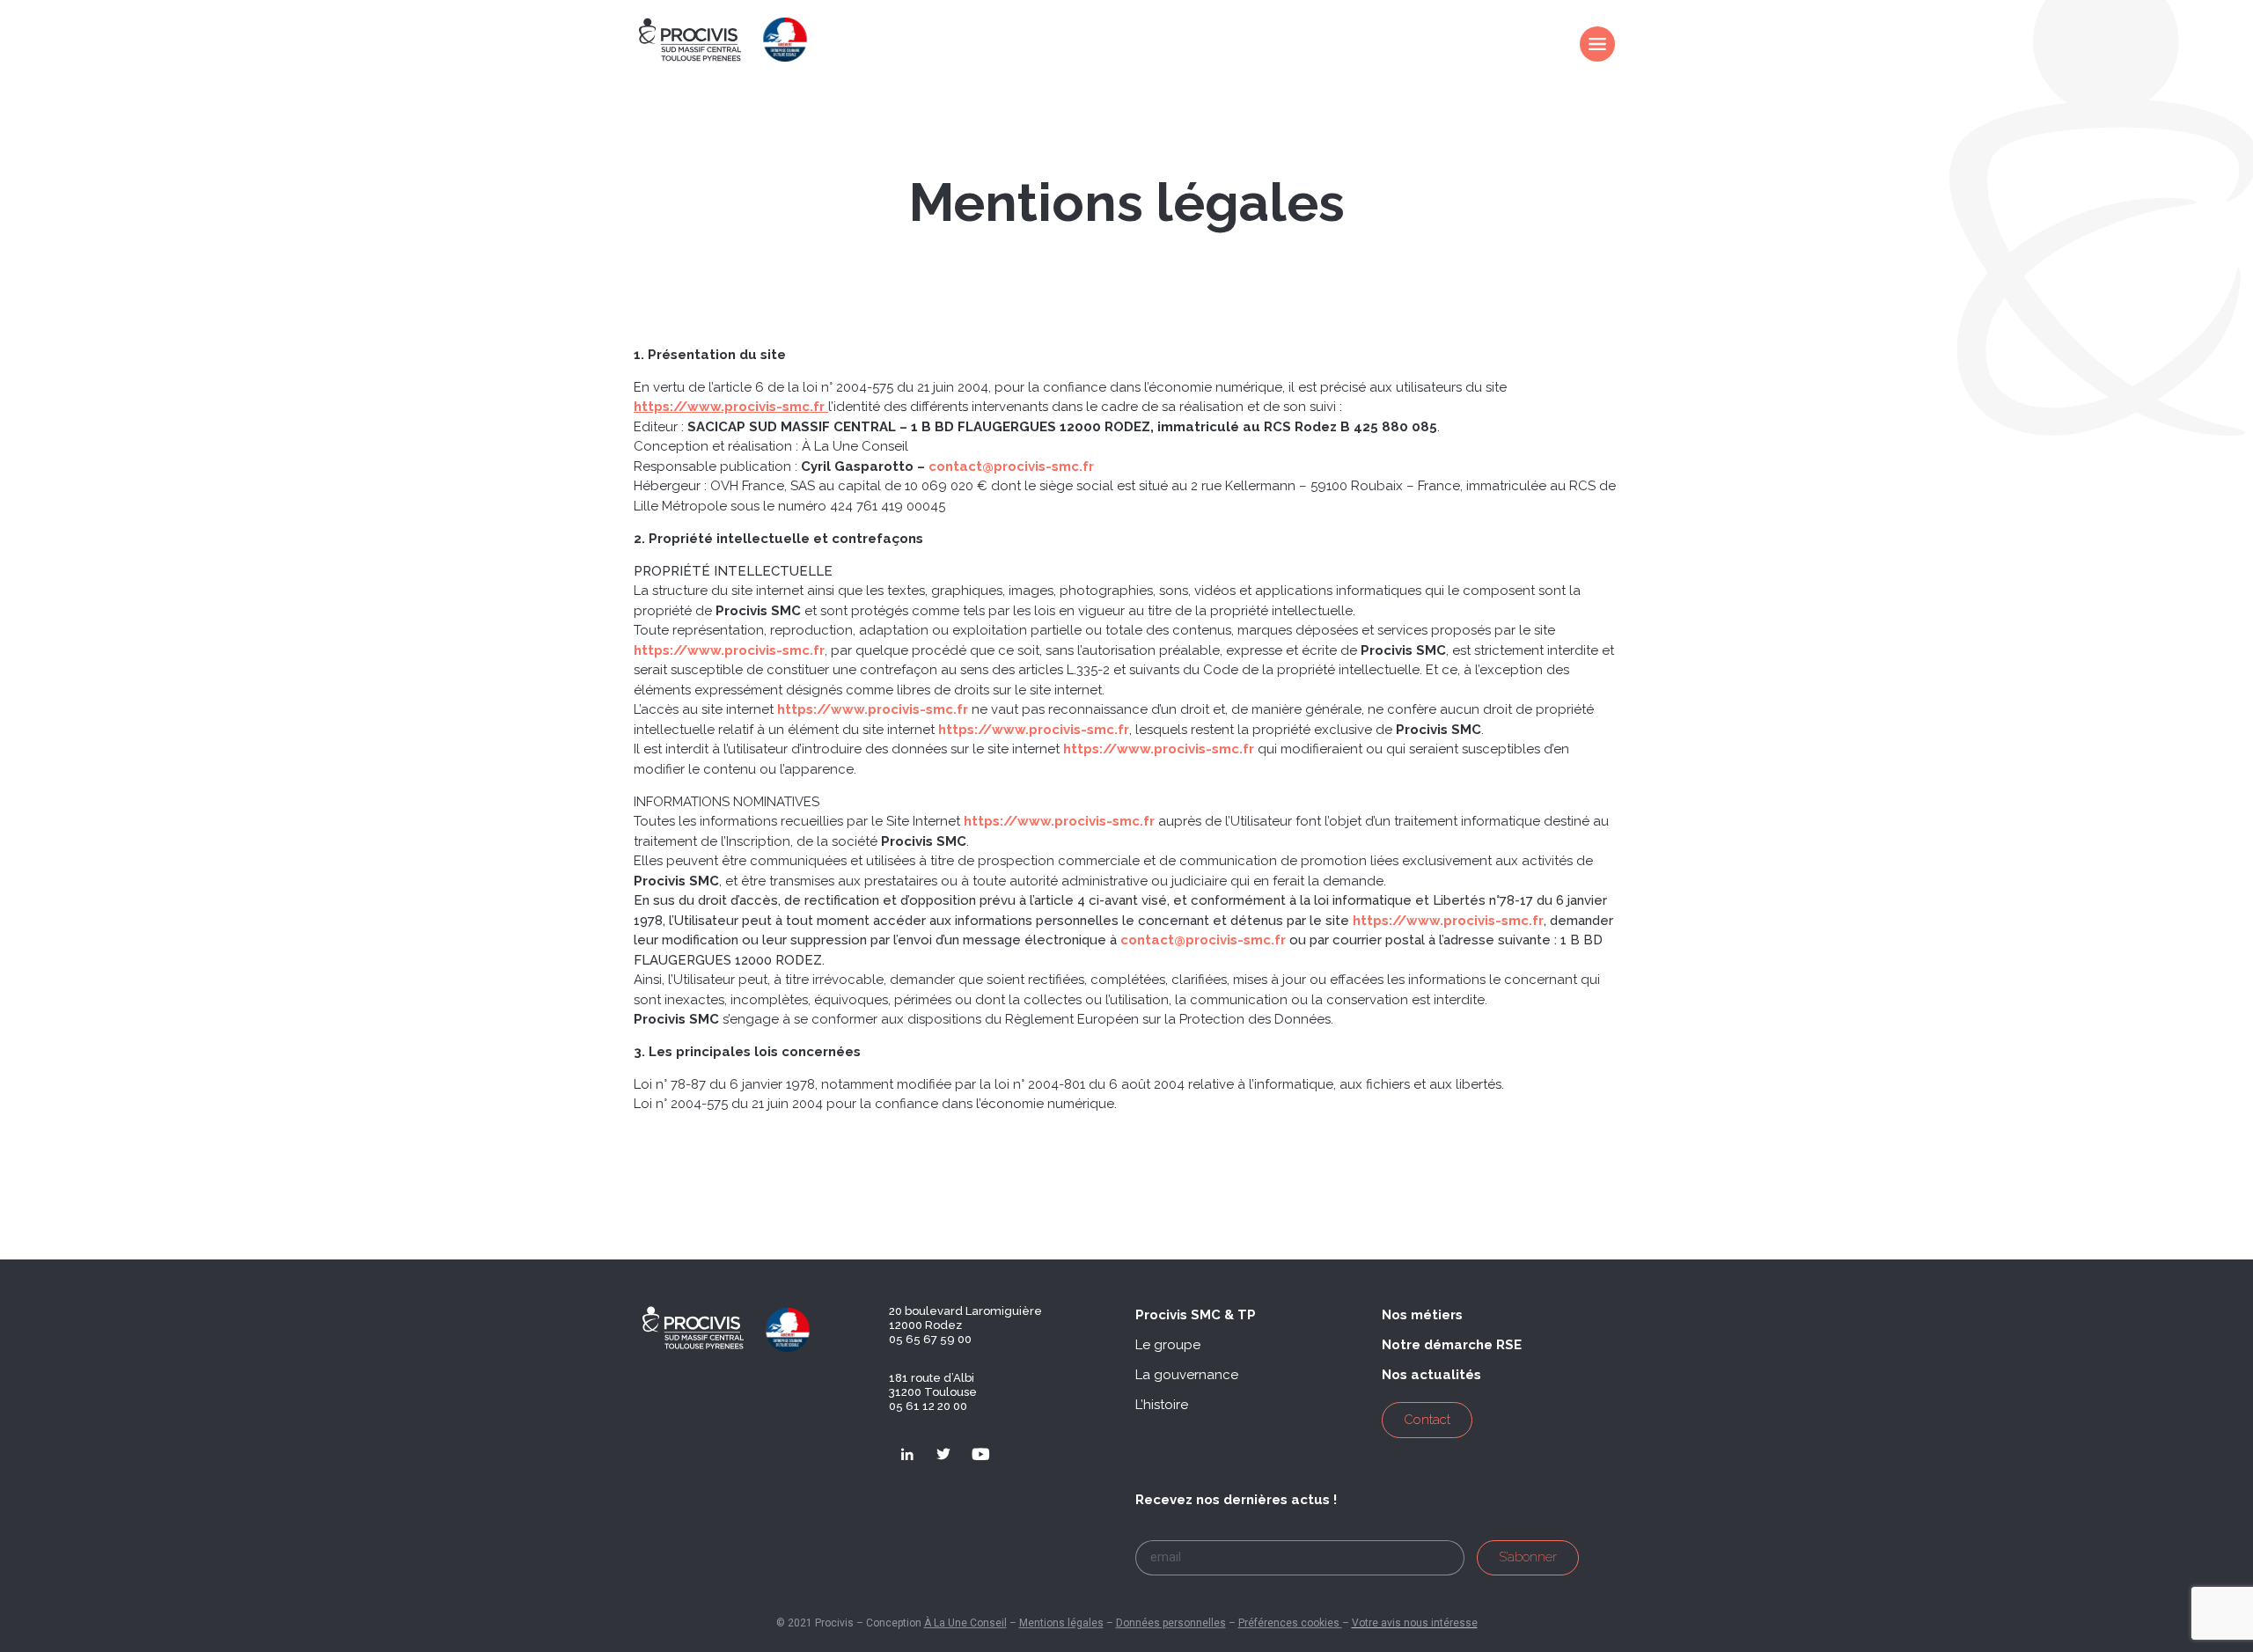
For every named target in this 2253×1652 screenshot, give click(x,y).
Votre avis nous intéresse (1415, 1623)
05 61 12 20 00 (928, 1406)
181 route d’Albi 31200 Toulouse (933, 1385)
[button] (1196, 1315)
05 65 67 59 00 (930, 1339)
